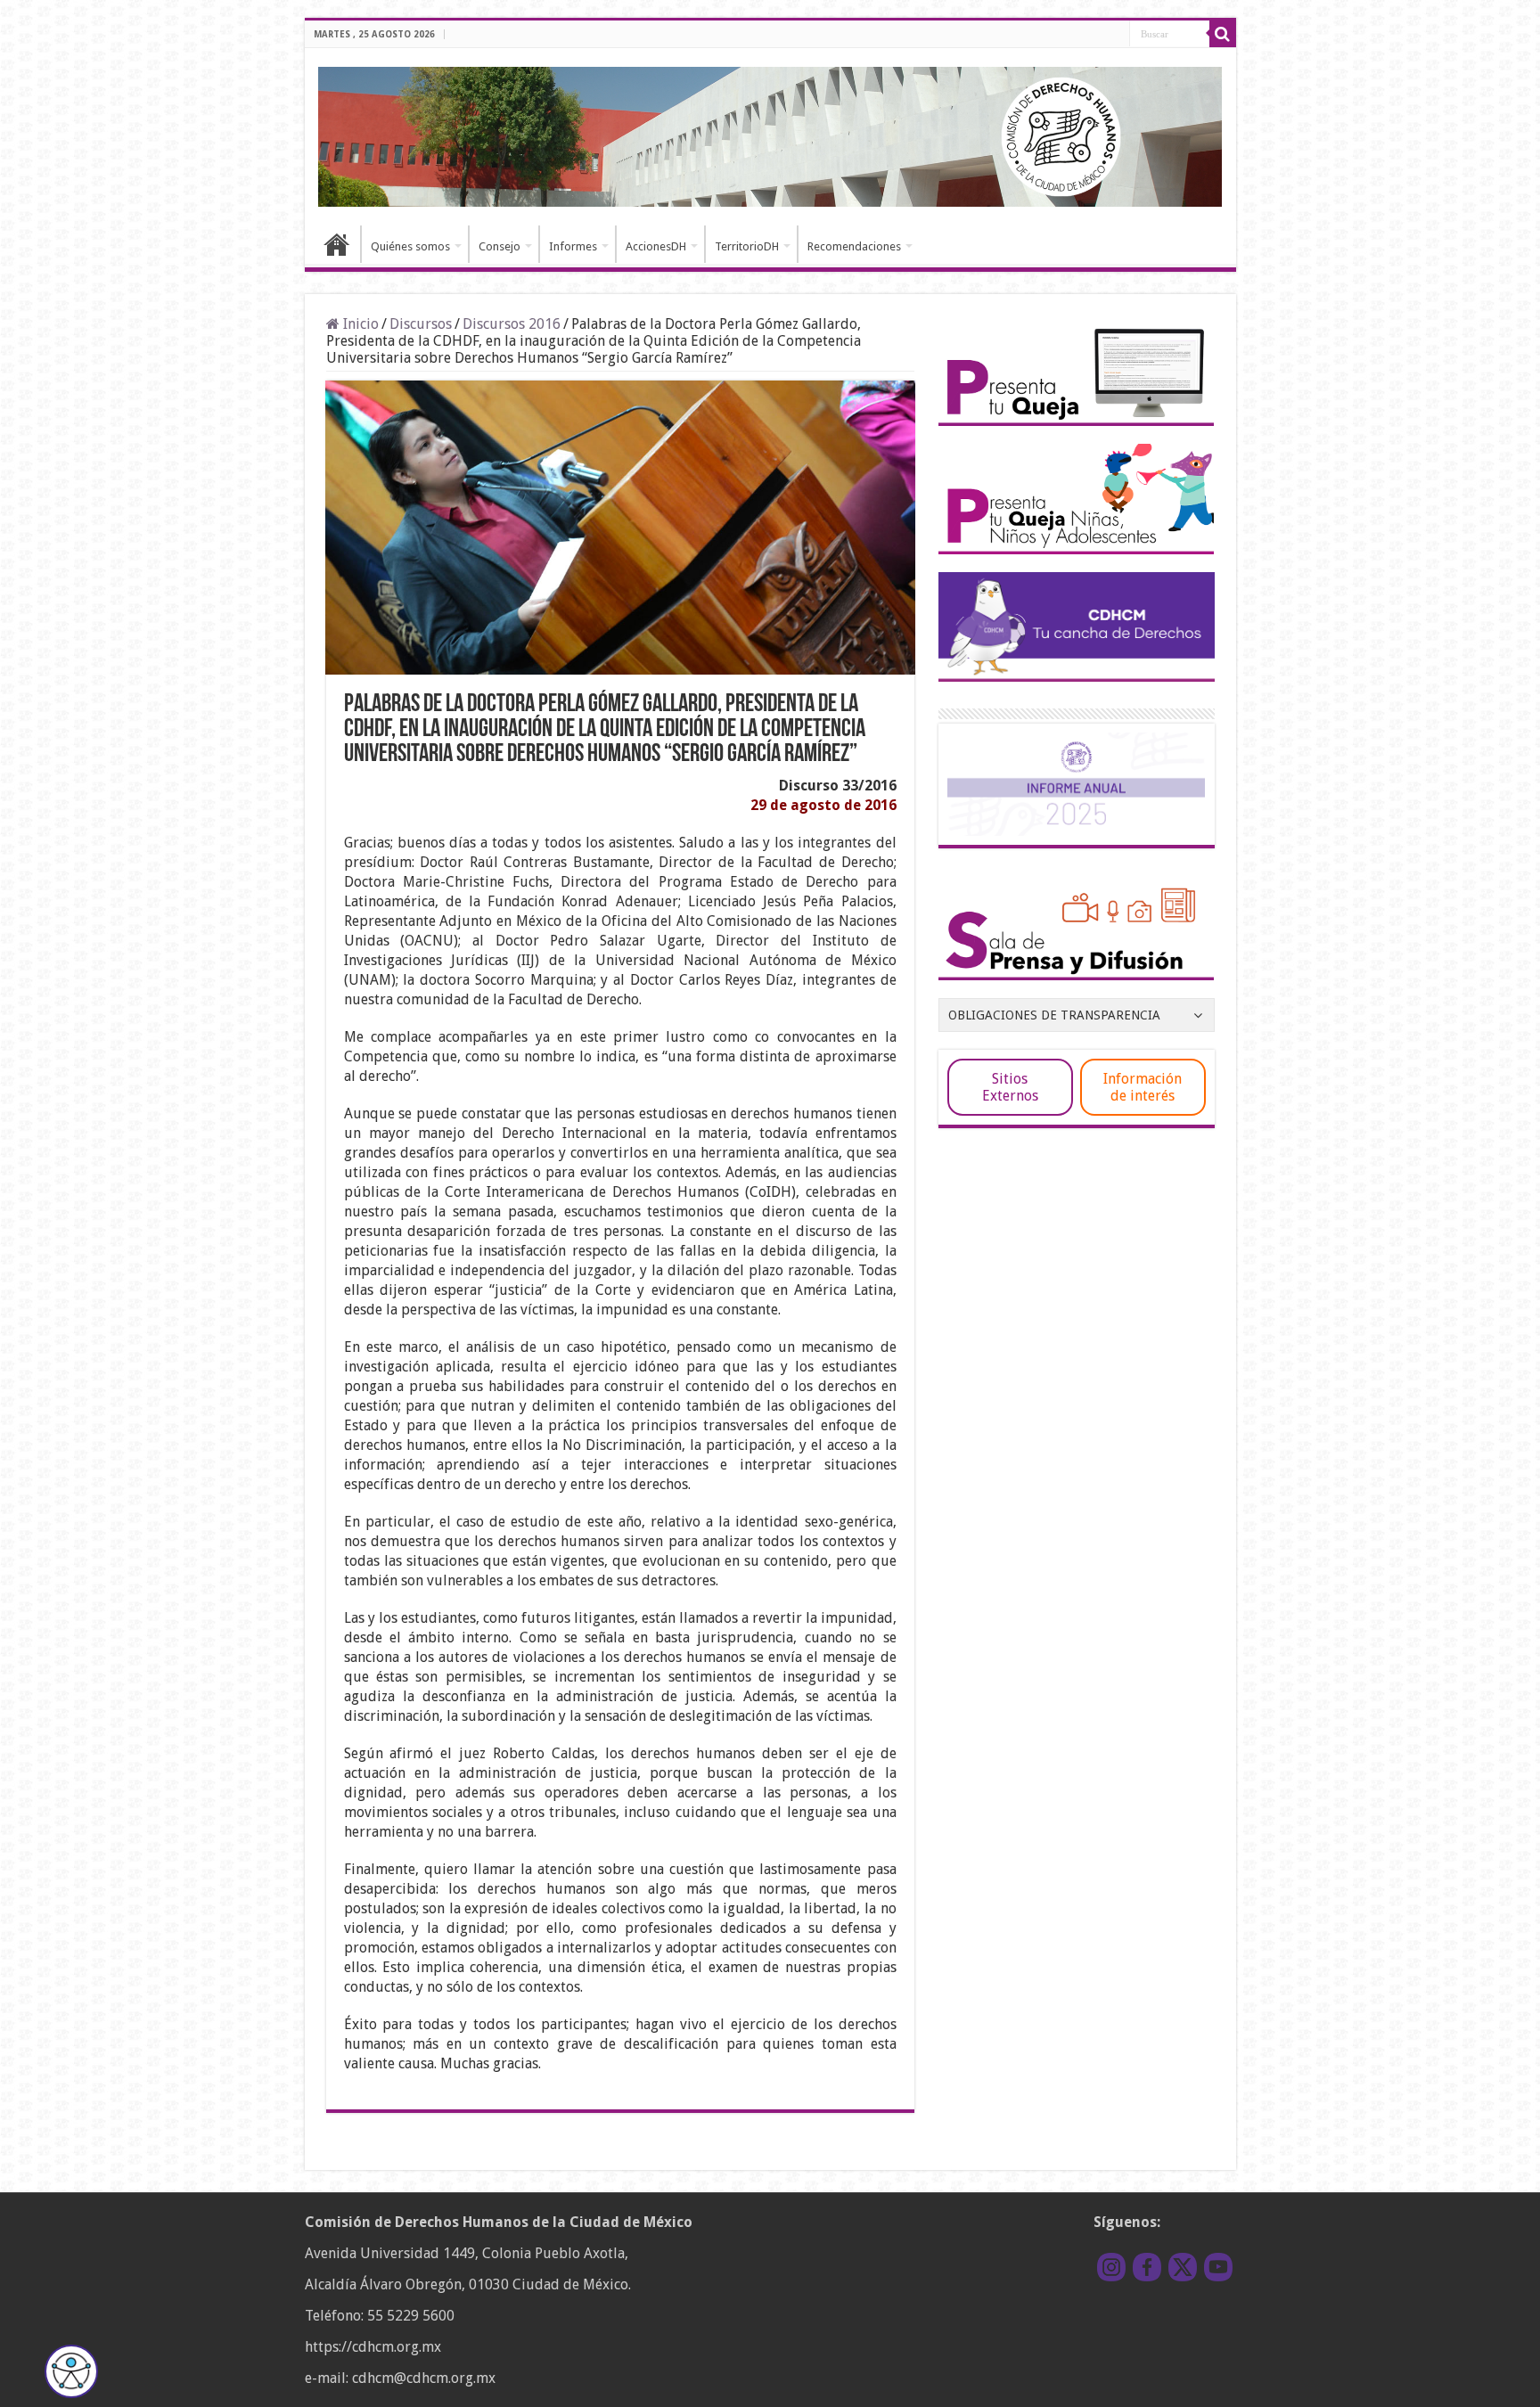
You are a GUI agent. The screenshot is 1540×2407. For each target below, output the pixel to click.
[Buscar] (1223, 34)
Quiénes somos (410, 246)
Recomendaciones (854, 246)
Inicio (337, 244)
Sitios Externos (1010, 1087)
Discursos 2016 (512, 324)
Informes (573, 246)
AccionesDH (656, 246)
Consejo (500, 246)
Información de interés (1143, 1087)
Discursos (421, 324)
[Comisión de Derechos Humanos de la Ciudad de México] (770, 134)
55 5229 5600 (411, 2316)
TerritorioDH (747, 246)
